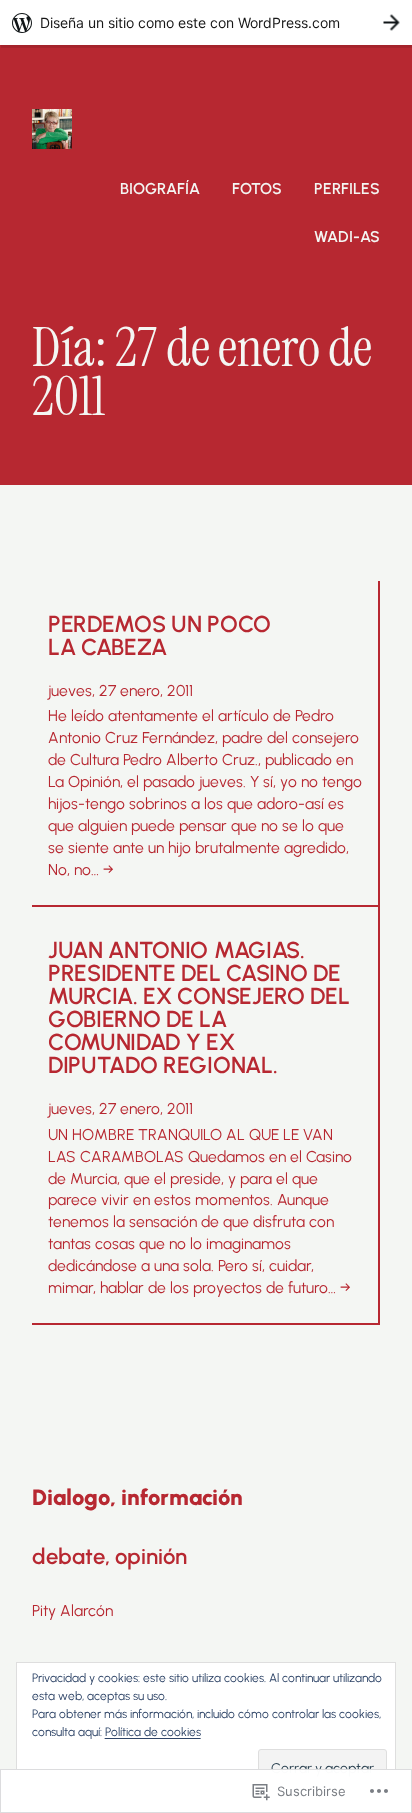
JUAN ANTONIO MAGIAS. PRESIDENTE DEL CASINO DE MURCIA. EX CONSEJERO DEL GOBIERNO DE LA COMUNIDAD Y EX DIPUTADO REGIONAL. (198, 1008)
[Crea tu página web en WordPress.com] (206, 22)
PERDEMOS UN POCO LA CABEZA (159, 636)
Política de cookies (153, 1732)
